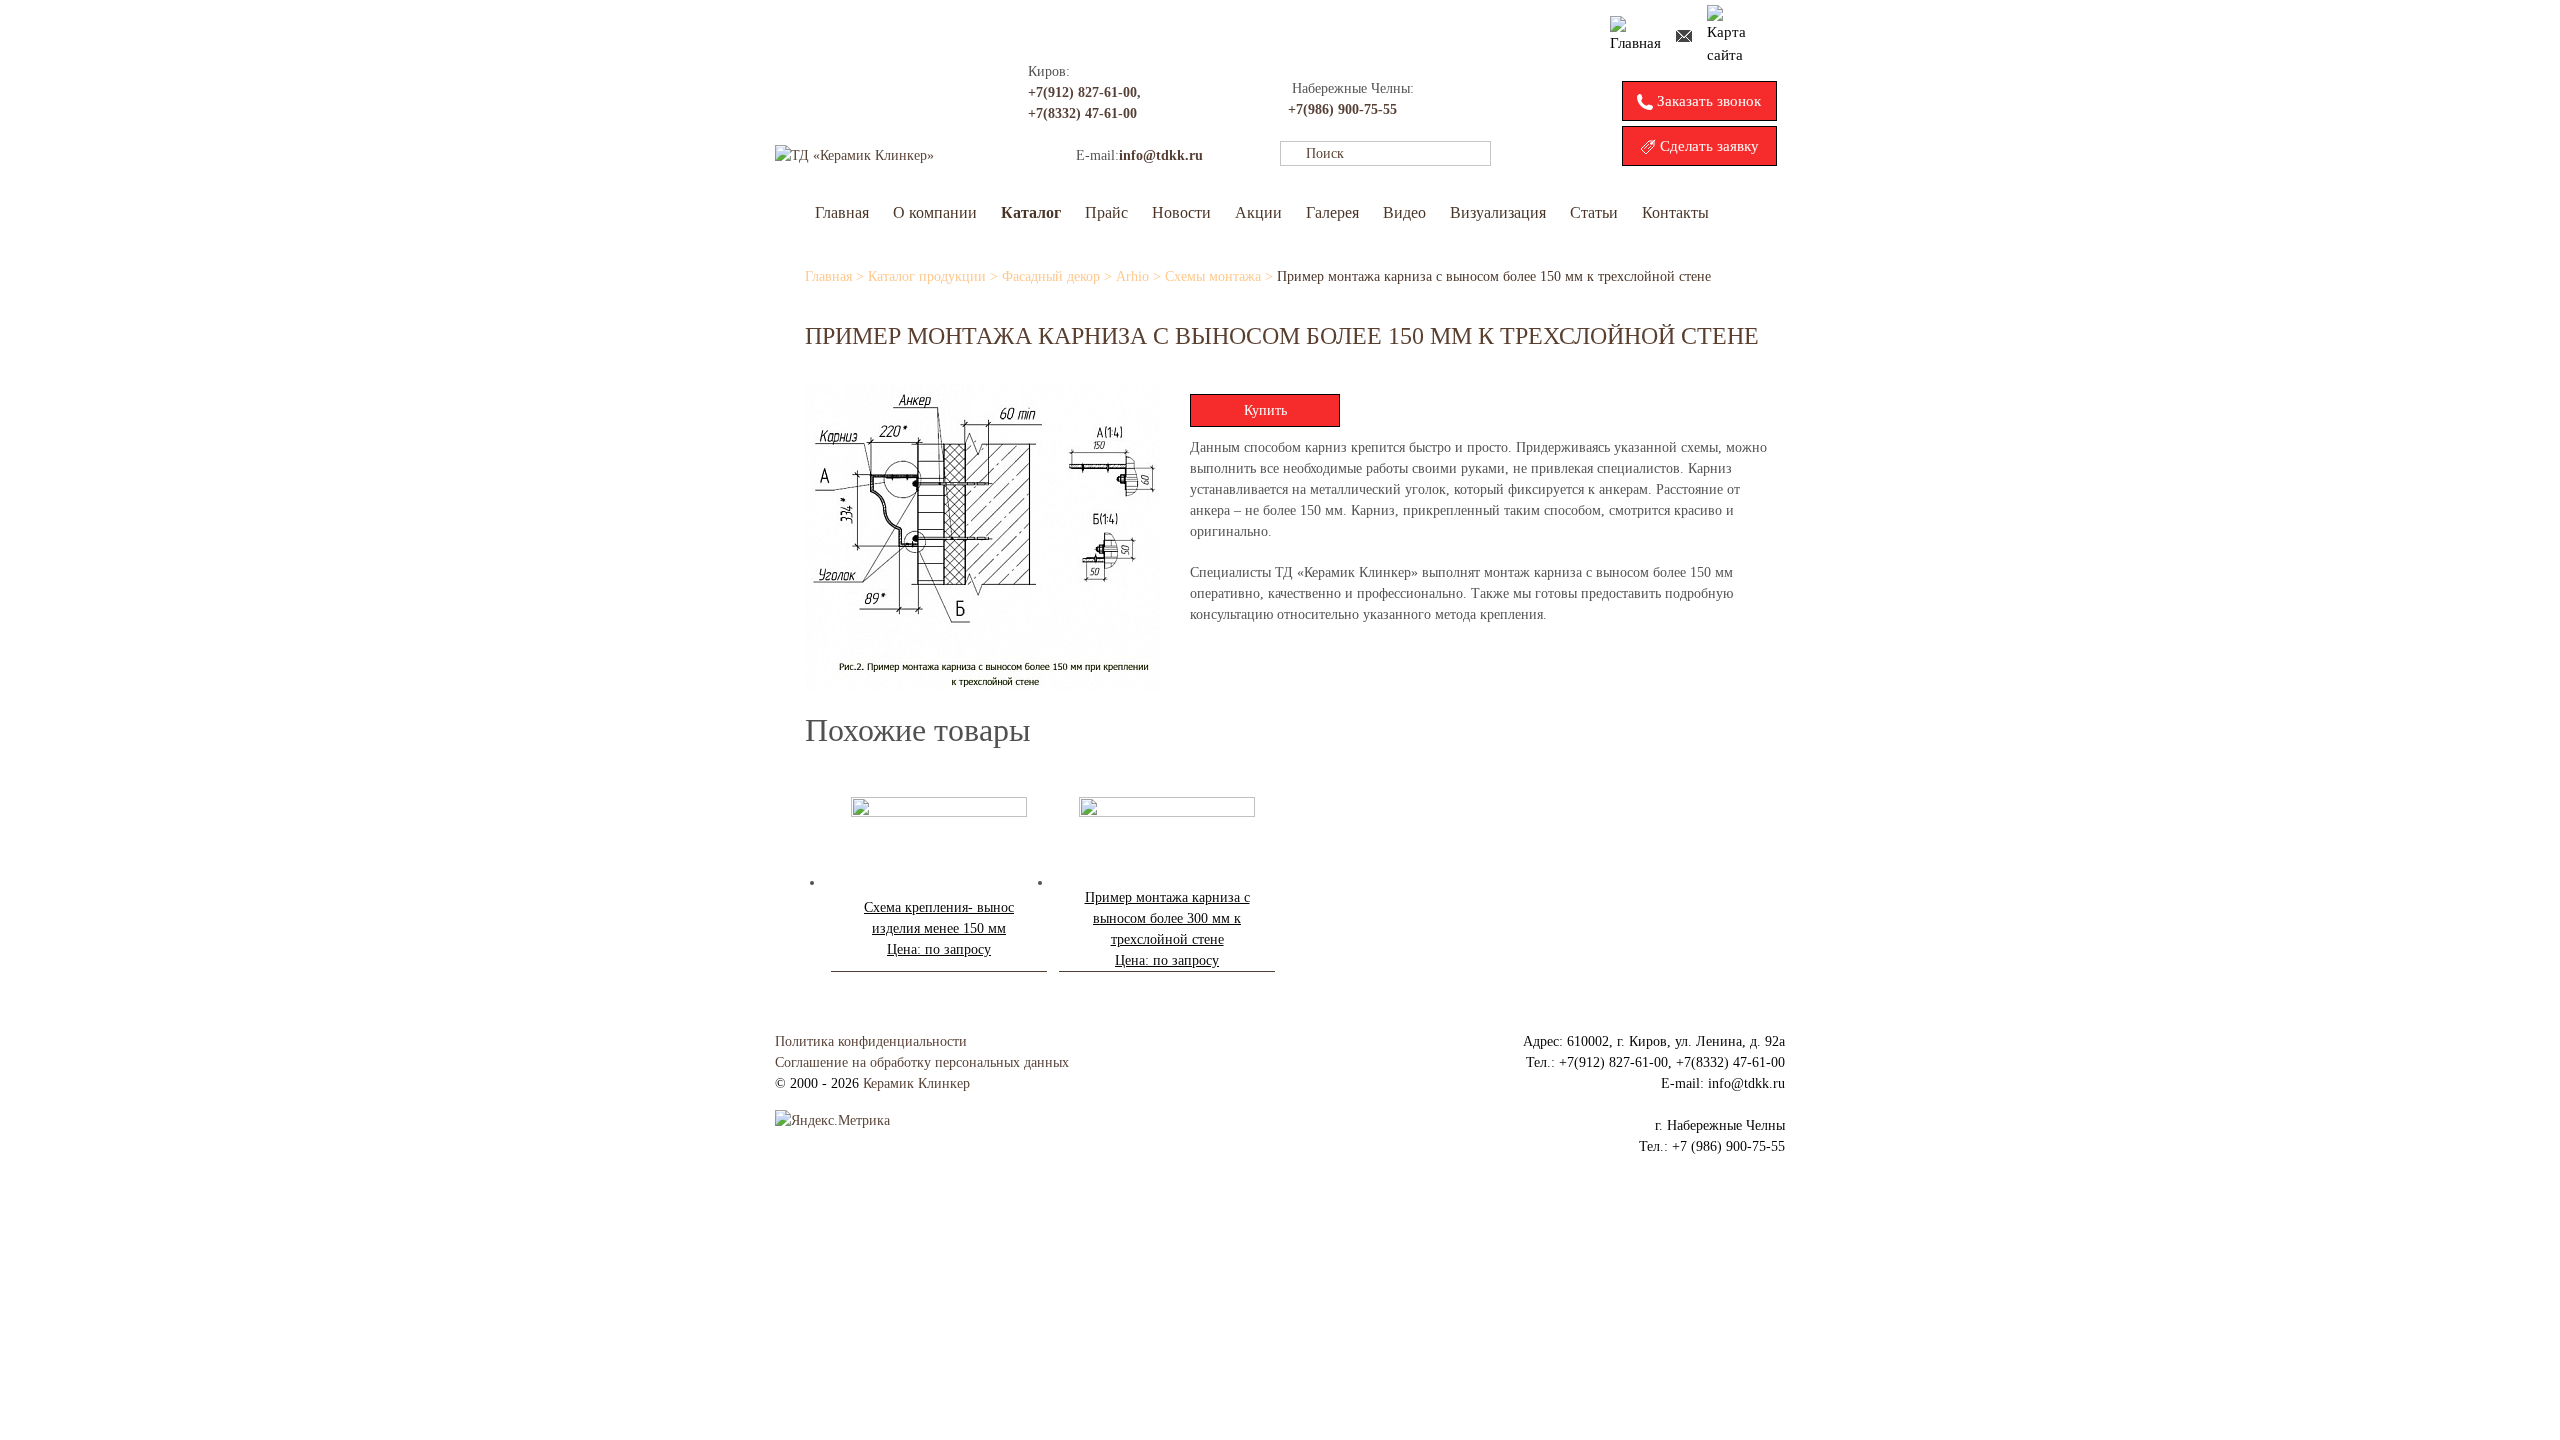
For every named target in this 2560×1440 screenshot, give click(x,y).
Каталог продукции (927, 276)
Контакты (1675, 212)
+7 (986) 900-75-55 (1728, 1146)
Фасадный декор (1051, 276)
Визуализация (1498, 212)
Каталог (1031, 212)
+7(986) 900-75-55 (1342, 109)
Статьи (1594, 212)
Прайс (1106, 212)
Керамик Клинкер (916, 1083)
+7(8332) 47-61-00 (1082, 113)
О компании (935, 212)
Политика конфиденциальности (871, 1041)
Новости (1181, 212)
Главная (842, 212)
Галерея (1332, 212)
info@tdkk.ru (1161, 155)
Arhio (1132, 276)
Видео (1404, 212)
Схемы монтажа (1213, 276)
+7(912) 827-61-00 (1082, 92)
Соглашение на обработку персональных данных (922, 1062)
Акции (1258, 212)
